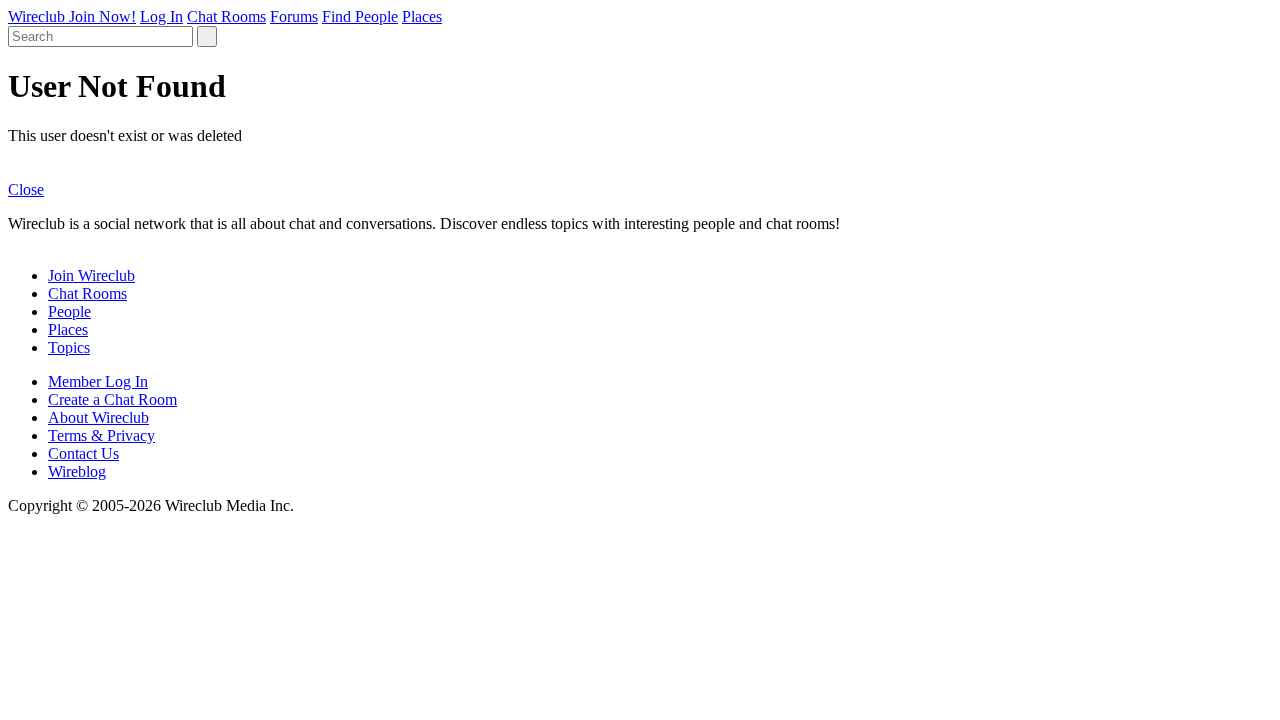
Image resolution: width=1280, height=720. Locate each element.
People (69, 311)
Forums (294, 16)
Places (422, 16)
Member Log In (98, 381)
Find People (360, 16)
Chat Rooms (226, 16)
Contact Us (83, 453)
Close (26, 189)
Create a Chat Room (112, 399)
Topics (69, 347)
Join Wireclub (91, 275)
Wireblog (77, 471)
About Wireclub (98, 417)
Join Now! (102, 16)
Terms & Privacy (101, 435)
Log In (161, 16)
